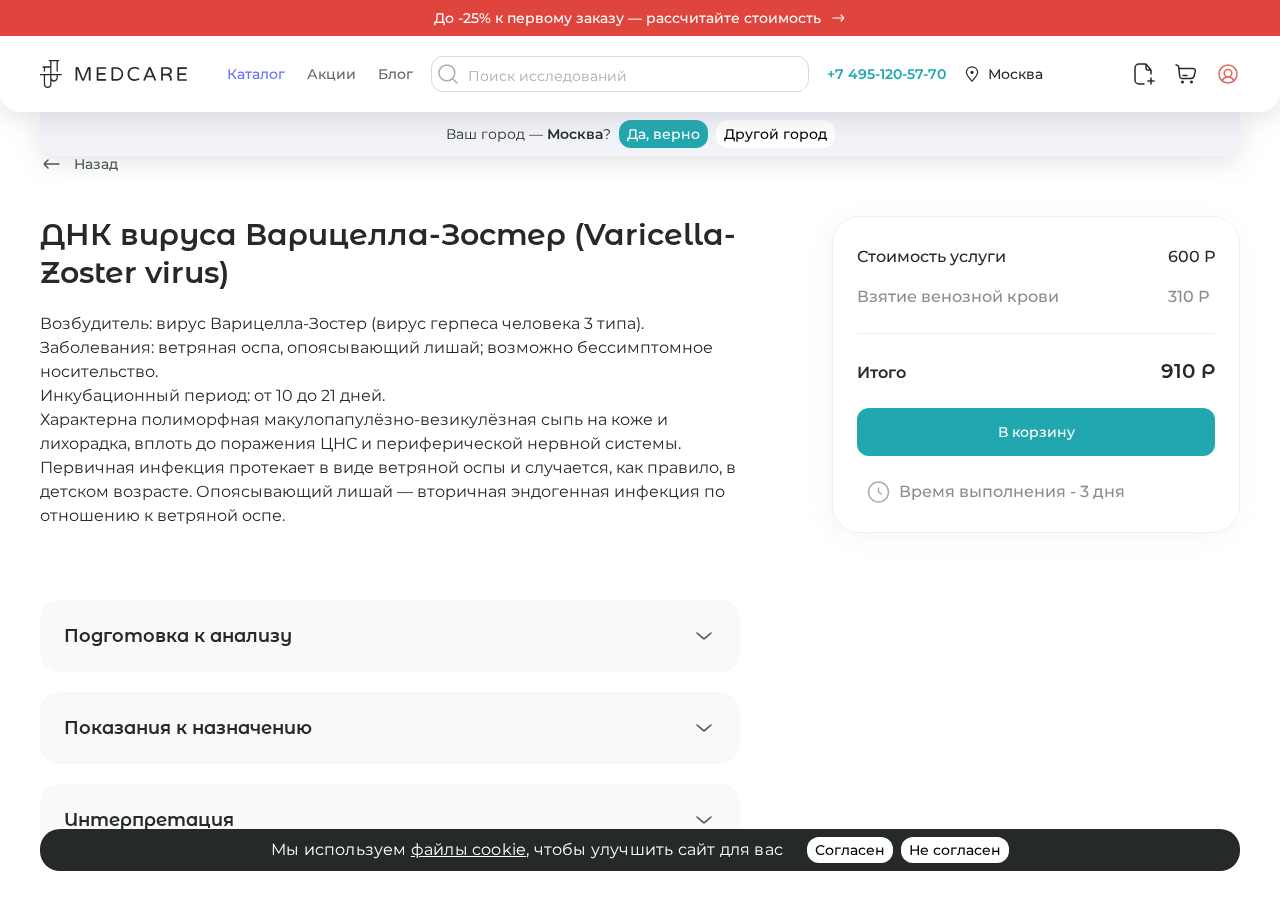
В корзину (1036, 432)
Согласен (850, 850)
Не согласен (955, 850)
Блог (395, 74)
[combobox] (636, 76)
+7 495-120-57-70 (886, 74)
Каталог (256, 74)
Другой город (775, 134)
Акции (331, 74)
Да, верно (663, 134)
